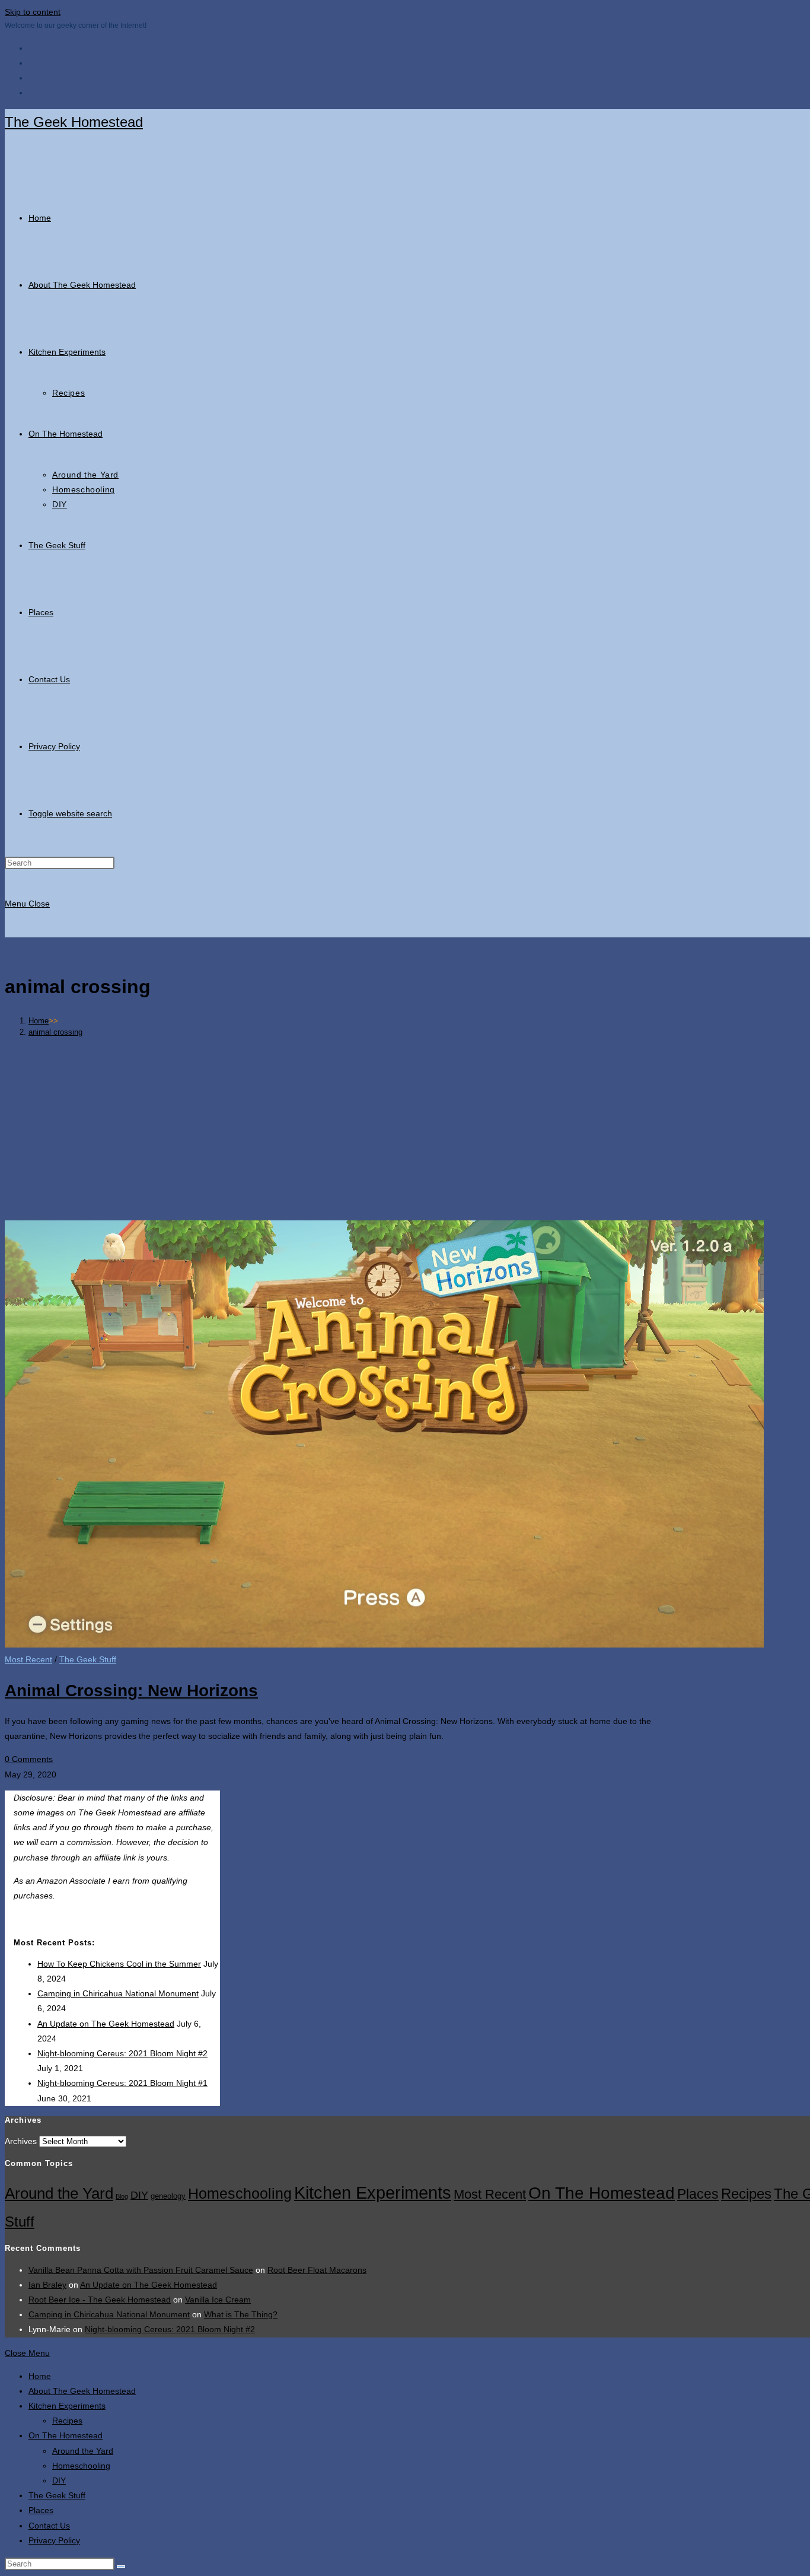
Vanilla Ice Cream (218, 2300)
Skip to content (33, 12)
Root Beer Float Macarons (317, 2270)
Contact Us (49, 2526)
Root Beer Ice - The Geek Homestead (100, 2300)
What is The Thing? (241, 2314)
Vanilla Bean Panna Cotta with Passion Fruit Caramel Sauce (141, 2270)
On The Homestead (602, 2193)
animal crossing (55, 1032)
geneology (168, 2196)
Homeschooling (240, 2193)
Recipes (746, 2194)
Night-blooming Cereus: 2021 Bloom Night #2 (122, 2053)
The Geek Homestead (74, 122)
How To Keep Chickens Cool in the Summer (119, 1964)
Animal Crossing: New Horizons (131, 1691)
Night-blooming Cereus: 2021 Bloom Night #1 (122, 2083)
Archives (21, 2141)
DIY (139, 2195)
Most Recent (28, 1659)
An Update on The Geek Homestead (106, 2024)
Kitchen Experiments (373, 2192)
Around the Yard (59, 2193)
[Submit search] (121, 2567)
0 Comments (29, 1759)
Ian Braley (47, 2285)
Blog (122, 2196)
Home (40, 2376)
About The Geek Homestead (82, 2391)
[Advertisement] (435, 1128)
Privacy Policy (54, 2540)
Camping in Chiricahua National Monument (118, 1993)
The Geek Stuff (88, 1659)
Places (698, 2194)
